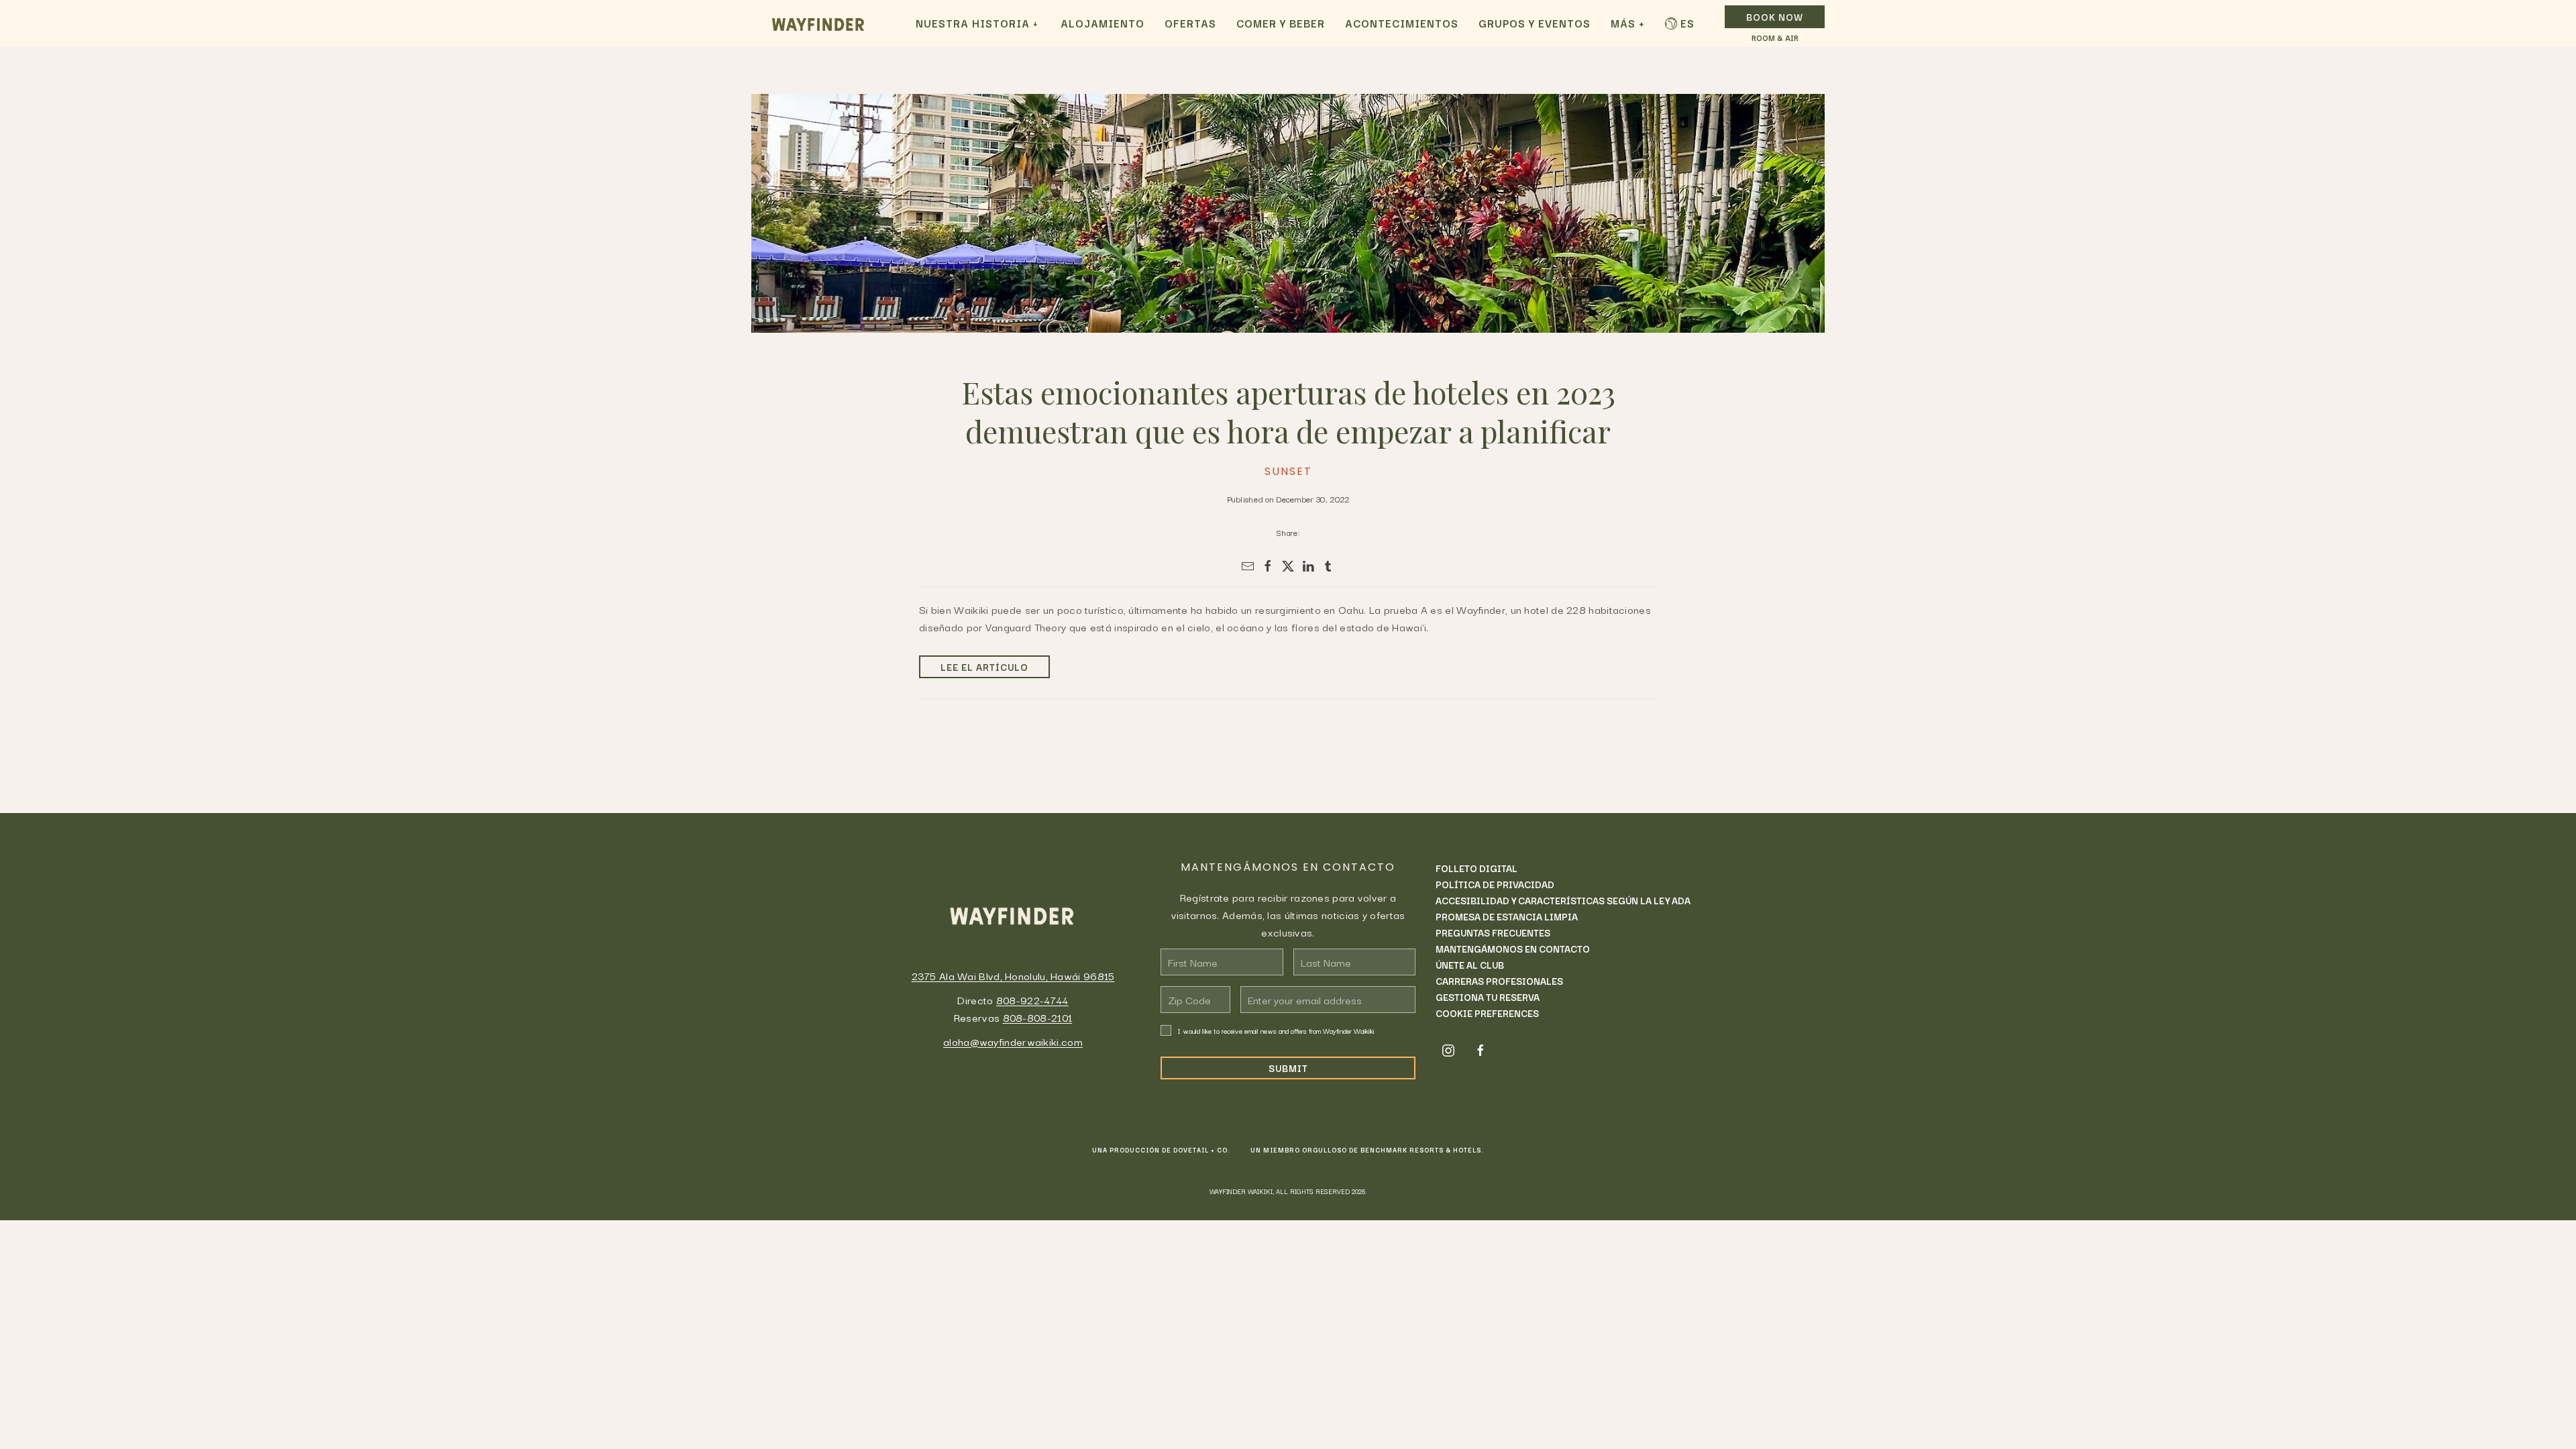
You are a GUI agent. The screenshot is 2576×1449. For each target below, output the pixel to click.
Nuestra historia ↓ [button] (977, 23)
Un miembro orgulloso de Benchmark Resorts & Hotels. (1367, 1150)
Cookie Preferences (1487, 1013)
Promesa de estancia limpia (1507, 916)
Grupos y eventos (1535, 23)
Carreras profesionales (1499, 981)
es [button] (1687, 23)
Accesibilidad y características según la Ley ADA (1563, 900)
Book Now (1775, 17)
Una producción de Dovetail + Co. (1161, 1150)
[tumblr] (1328, 566)
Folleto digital (1477, 868)
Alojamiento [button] (1103, 23)
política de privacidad (1495, 884)
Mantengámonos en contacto (1513, 949)
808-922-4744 (1032, 1000)
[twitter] (1288, 566)
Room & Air (1775, 38)
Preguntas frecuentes (1493, 932)
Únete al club (1470, 965)
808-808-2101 (1038, 1017)
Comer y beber (1281, 23)
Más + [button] (1628, 23)
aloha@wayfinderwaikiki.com (1013, 1041)
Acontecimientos (1402, 23)
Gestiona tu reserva (1488, 997)
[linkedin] (1308, 566)
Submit (1288, 1068)
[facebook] (1268, 566)
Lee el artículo (984, 667)
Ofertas (1190, 23)
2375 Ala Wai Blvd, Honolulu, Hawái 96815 (1013, 975)
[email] (1248, 566)
